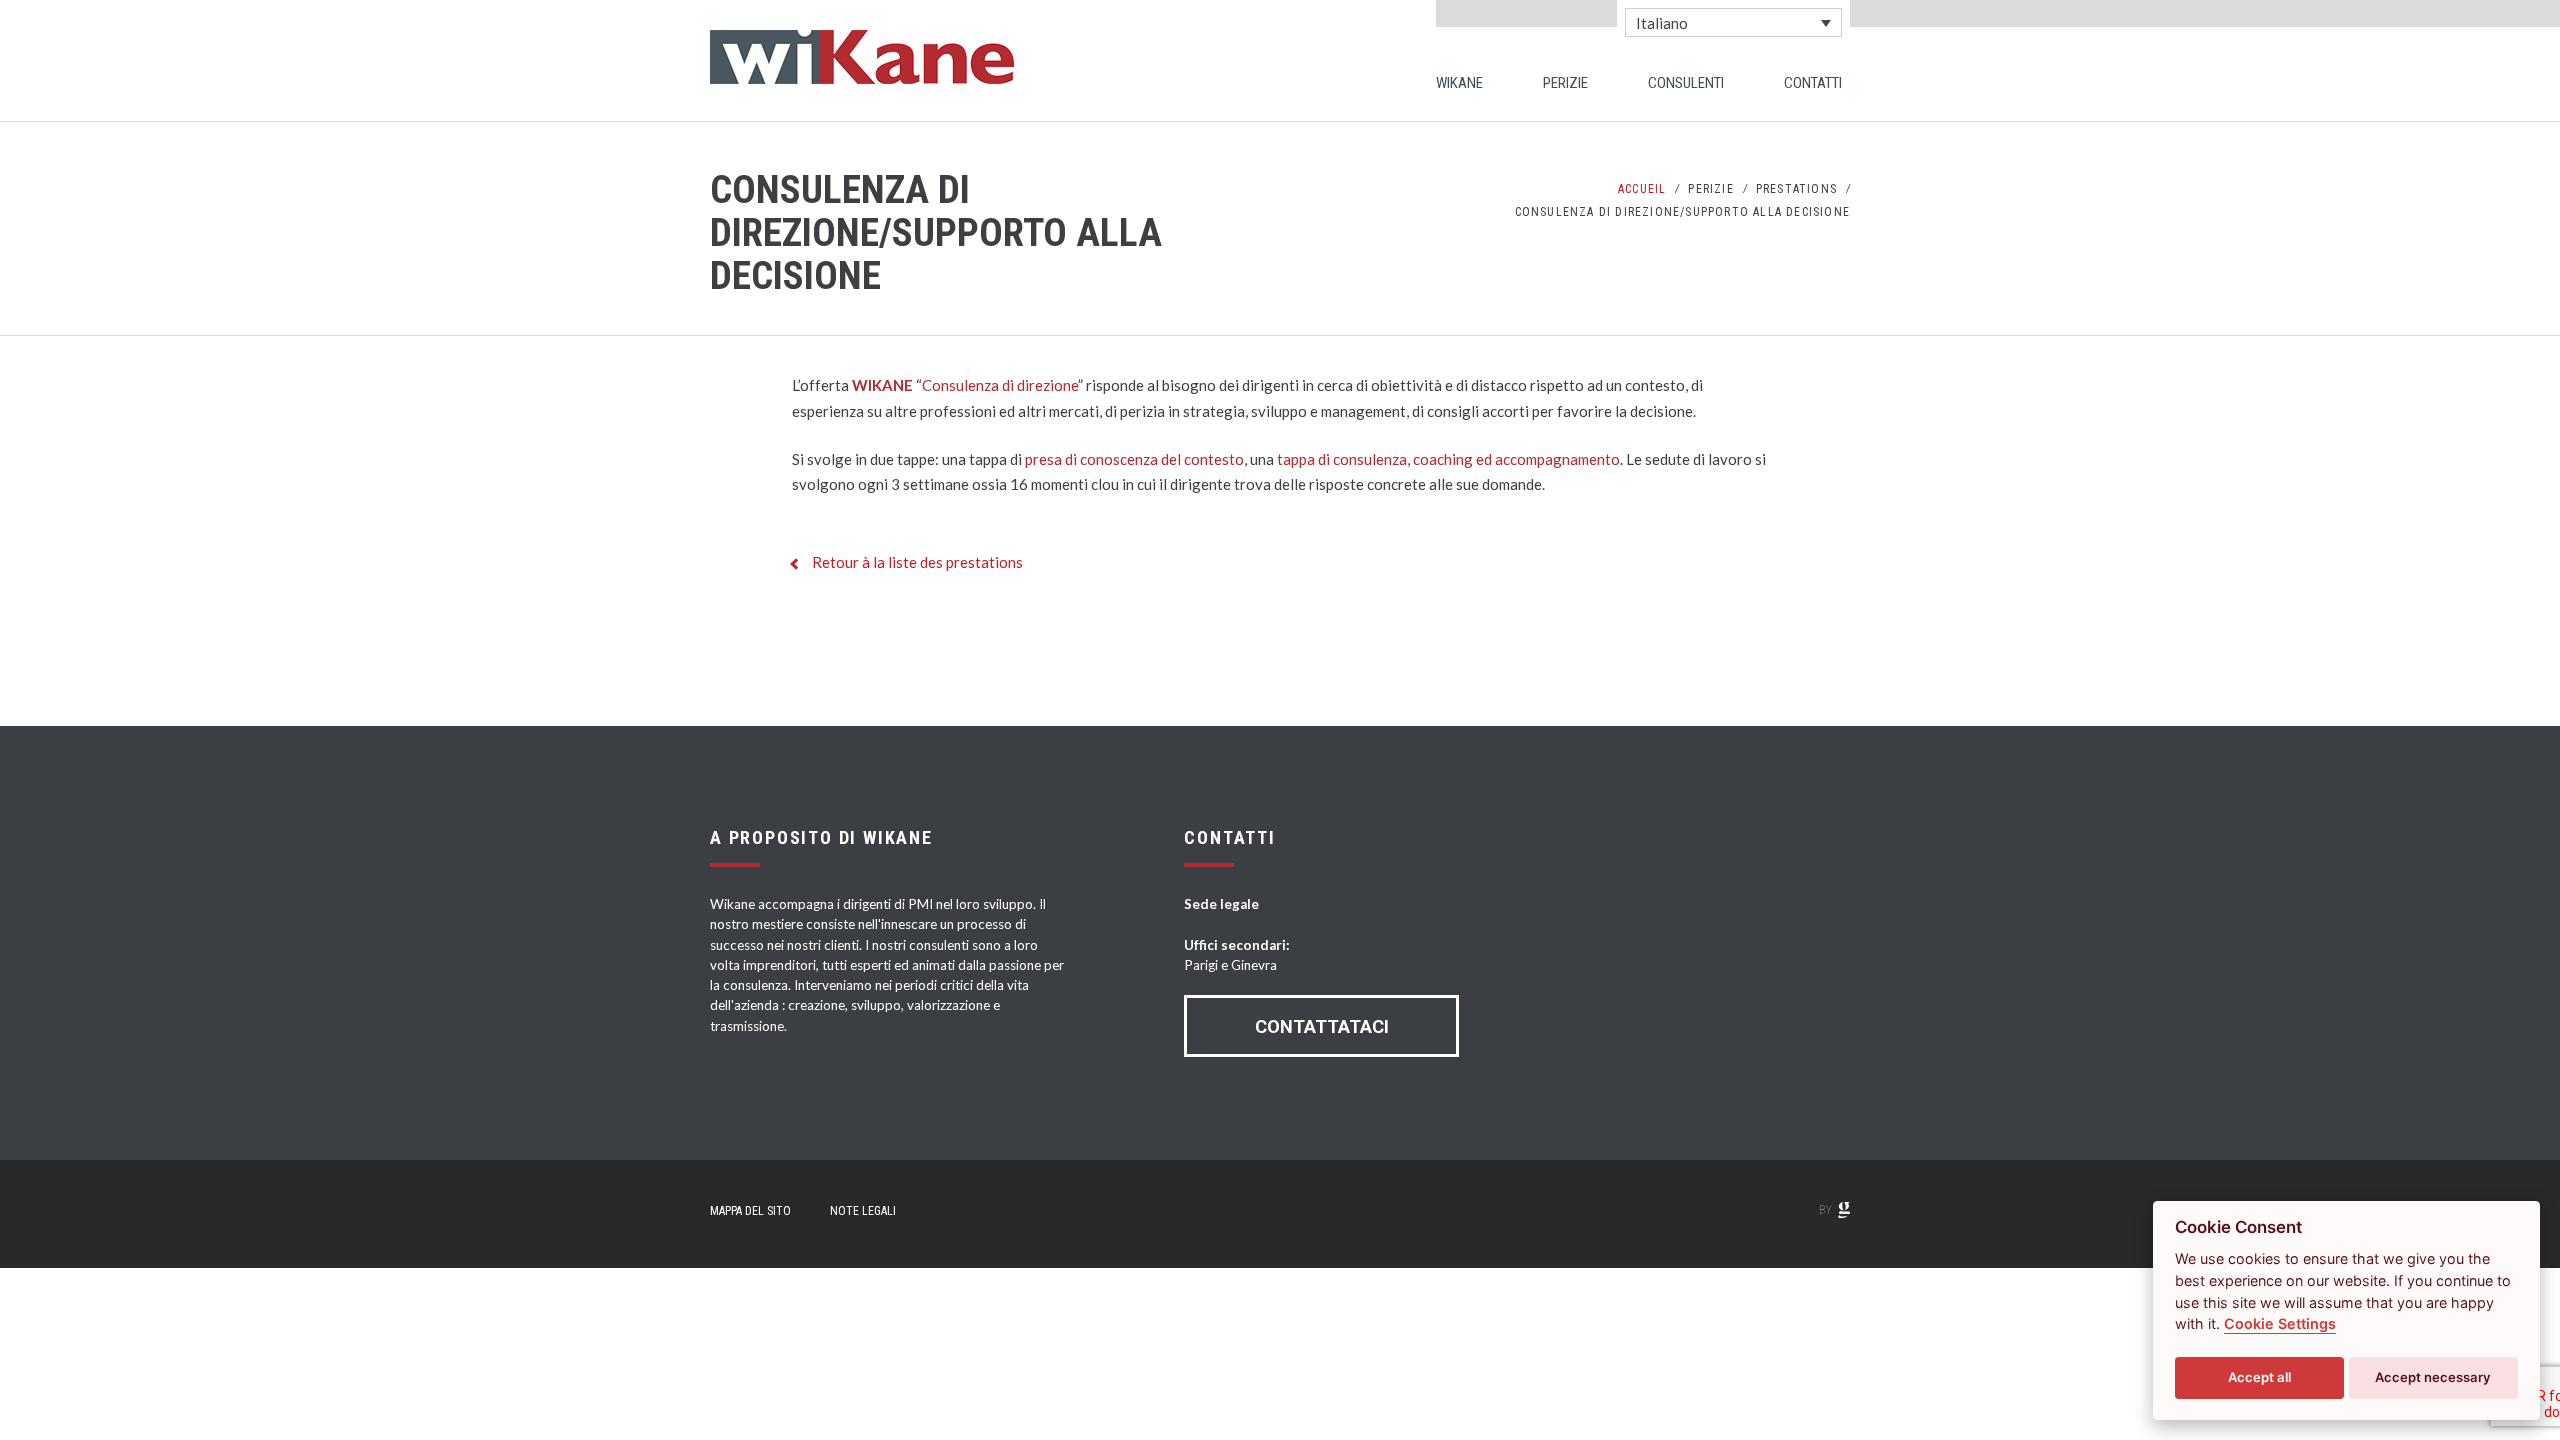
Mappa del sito (750, 1211)
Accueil (1642, 189)
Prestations (1796, 189)
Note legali (863, 1211)
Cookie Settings (2280, 1323)
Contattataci (1322, 1026)
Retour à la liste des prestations (917, 562)
